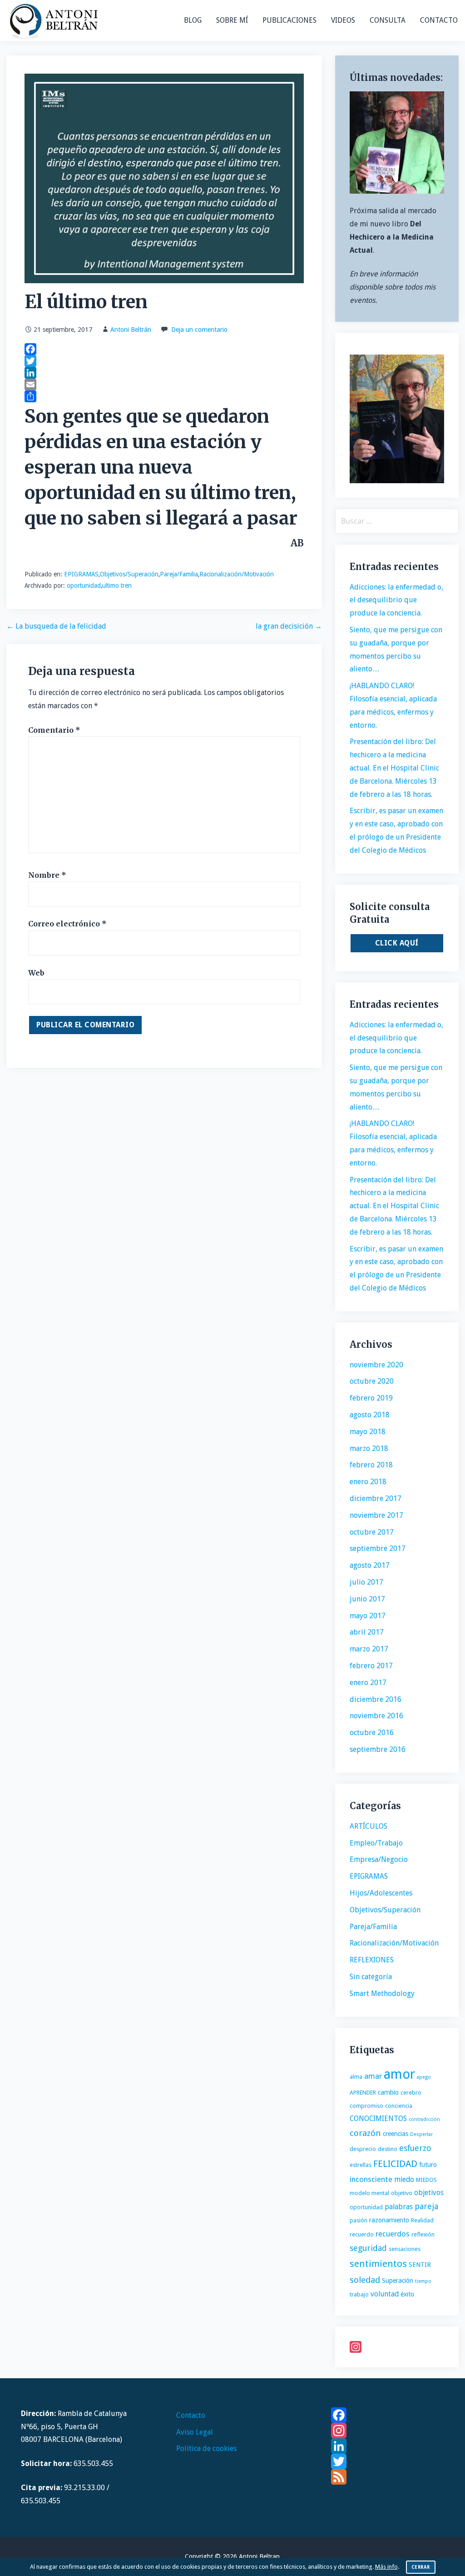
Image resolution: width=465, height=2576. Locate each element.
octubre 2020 (372, 1381)
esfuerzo (415, 2148)
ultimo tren (117, 585)
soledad (365, 2280)
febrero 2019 (371, 1398)
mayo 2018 (368, 1432)
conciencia (399, 2106)
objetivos (429, 2193)
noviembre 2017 (376, 1515)
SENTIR (420, 2265)
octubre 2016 (372, 1733)
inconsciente (371, 2179)
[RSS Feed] (388, 2477)
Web (36, 973)
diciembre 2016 (376, 1699)
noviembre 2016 (376, 1716)
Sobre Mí (232, 20)
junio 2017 (367, 1599)
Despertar (421, 2134)
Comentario (54, 730)
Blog (193, 20)
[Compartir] (164, 396)
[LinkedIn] (164, 373)
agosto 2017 (370, 1565)
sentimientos (378, 2264)
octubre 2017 (372, 1532)
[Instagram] (397, 2347)
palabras (399, 2207)
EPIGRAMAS (81, 574)
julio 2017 (366, 1582)
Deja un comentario (199, 330)
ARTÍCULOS (369, 1826)
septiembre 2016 (378, 1749)
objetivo (402, 2193)
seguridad (368, 2248)
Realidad (422, 2220)
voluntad (385, 2294)
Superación (398, 2281)
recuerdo (362, 2234)
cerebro (411, 2093)
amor (399, 2074)
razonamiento (389, 2220)
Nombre (47, 875)
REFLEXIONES (372, 1960)
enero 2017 (368, 1683)
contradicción (424, 2119)
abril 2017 (367, 1632)
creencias (396, 2134)
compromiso (366, 2106)
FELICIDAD (395, 2164)
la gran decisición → (289, 626)
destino (388, 2149)
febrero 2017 (371, 1666)
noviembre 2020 (376, 1365)
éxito (407, 2294)
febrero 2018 (371, 1465)
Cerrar (421, 2567)
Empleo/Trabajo (376, 1843)
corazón (365, 2133)
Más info (386, 2567)
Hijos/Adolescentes (381, 1893)
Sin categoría (371, 1977)
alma (356, 2077)
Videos (343, 20)
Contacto (439, 20)
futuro (428, 2165)
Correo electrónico (67, 924)
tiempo (423, 2281)
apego (424, 2077)
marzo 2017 (369, 1649)
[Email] (164, 385)
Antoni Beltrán (131, 330)
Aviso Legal (195, 2432)
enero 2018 (368, 1482)
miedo (404, 2179)
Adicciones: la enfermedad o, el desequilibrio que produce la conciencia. (396, 600)
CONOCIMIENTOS (378, 2118)
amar (373, 2076)
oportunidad (84, 585)
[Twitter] (164, 361)
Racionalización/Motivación (237, 574)
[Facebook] (164, 349)
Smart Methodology (382, 1993)
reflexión (423, 2234)
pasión (359, 2220)
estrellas (361, 2165)
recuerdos (393, 2234)
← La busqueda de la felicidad (56, 626)
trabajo (359, 2294)
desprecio (363, 2149)
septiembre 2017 (378, 1548)
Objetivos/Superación (129, 574)
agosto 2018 (370, 1415)
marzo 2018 (369, 1448)
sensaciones (405, 2249)
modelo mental (369, 2193)
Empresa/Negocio (379, 1859)
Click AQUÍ (397, 943)
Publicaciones (289, 20)
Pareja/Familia (179, 574)
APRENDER (363, 2093)
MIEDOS (426, 2180)
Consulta (388, 20)
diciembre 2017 (376, 1498)
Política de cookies (206, 2448)
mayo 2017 (368, 1616)
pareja (426, 2206)
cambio (388, 2092)
